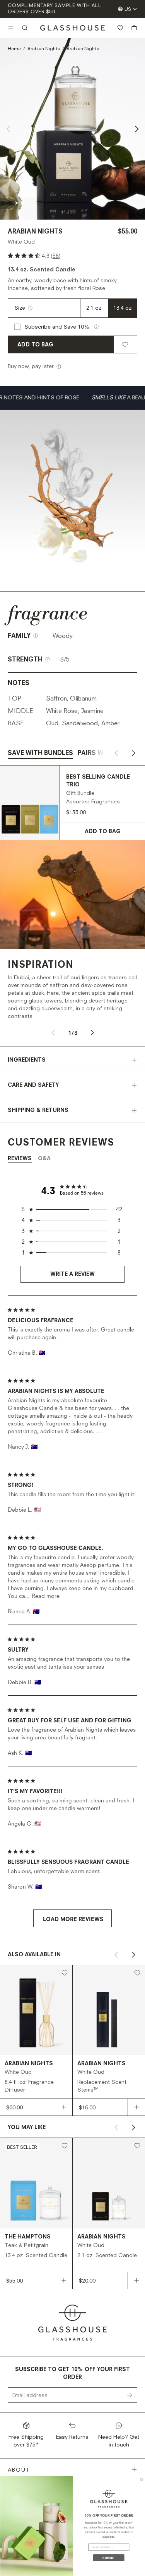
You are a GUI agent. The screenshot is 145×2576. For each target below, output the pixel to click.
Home (14, 49)
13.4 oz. (123, 308)
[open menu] (11, 28)
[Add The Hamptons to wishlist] (65, 2146)
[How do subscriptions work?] (96, 327)
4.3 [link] (46, 256)
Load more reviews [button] (73, 1919)
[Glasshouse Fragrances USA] (72, 28)
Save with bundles (40, 754)
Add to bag (35, 345)
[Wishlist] (120, 28)
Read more (46, 1596)
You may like (27, 2128)
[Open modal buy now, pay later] (59, 367)
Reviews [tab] (20, 1159)
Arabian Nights (44, 49)
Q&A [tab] (44, 1159)
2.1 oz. (94, 308)
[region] (73, 1209)
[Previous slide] (9, 129)
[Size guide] (30, 308)
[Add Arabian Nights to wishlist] (125, 344)
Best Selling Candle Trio (98, 781)
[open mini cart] (134, 28)
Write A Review (72, 1274)
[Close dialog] (142, 2479)
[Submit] (132, 2395)
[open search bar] (25, 28)
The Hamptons (28, 2237)
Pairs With (96, 754)
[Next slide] (136, 129)
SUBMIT (109, 2558)
